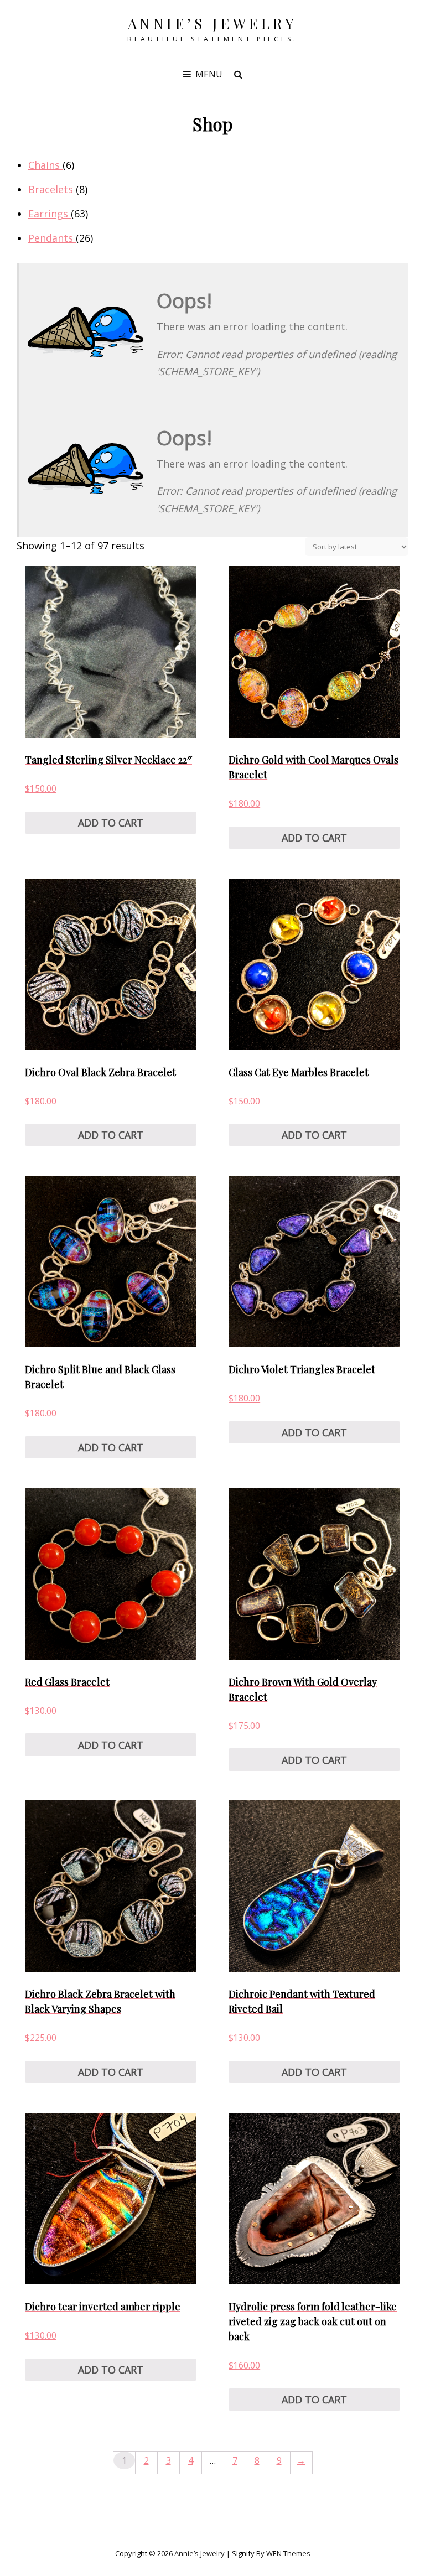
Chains (45, 165)
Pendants (52, 238)
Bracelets (52, 189)
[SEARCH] (238, 74)
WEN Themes (288, 2553)
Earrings (50, 214)
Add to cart (111, 823)
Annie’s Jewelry (213, 24)
